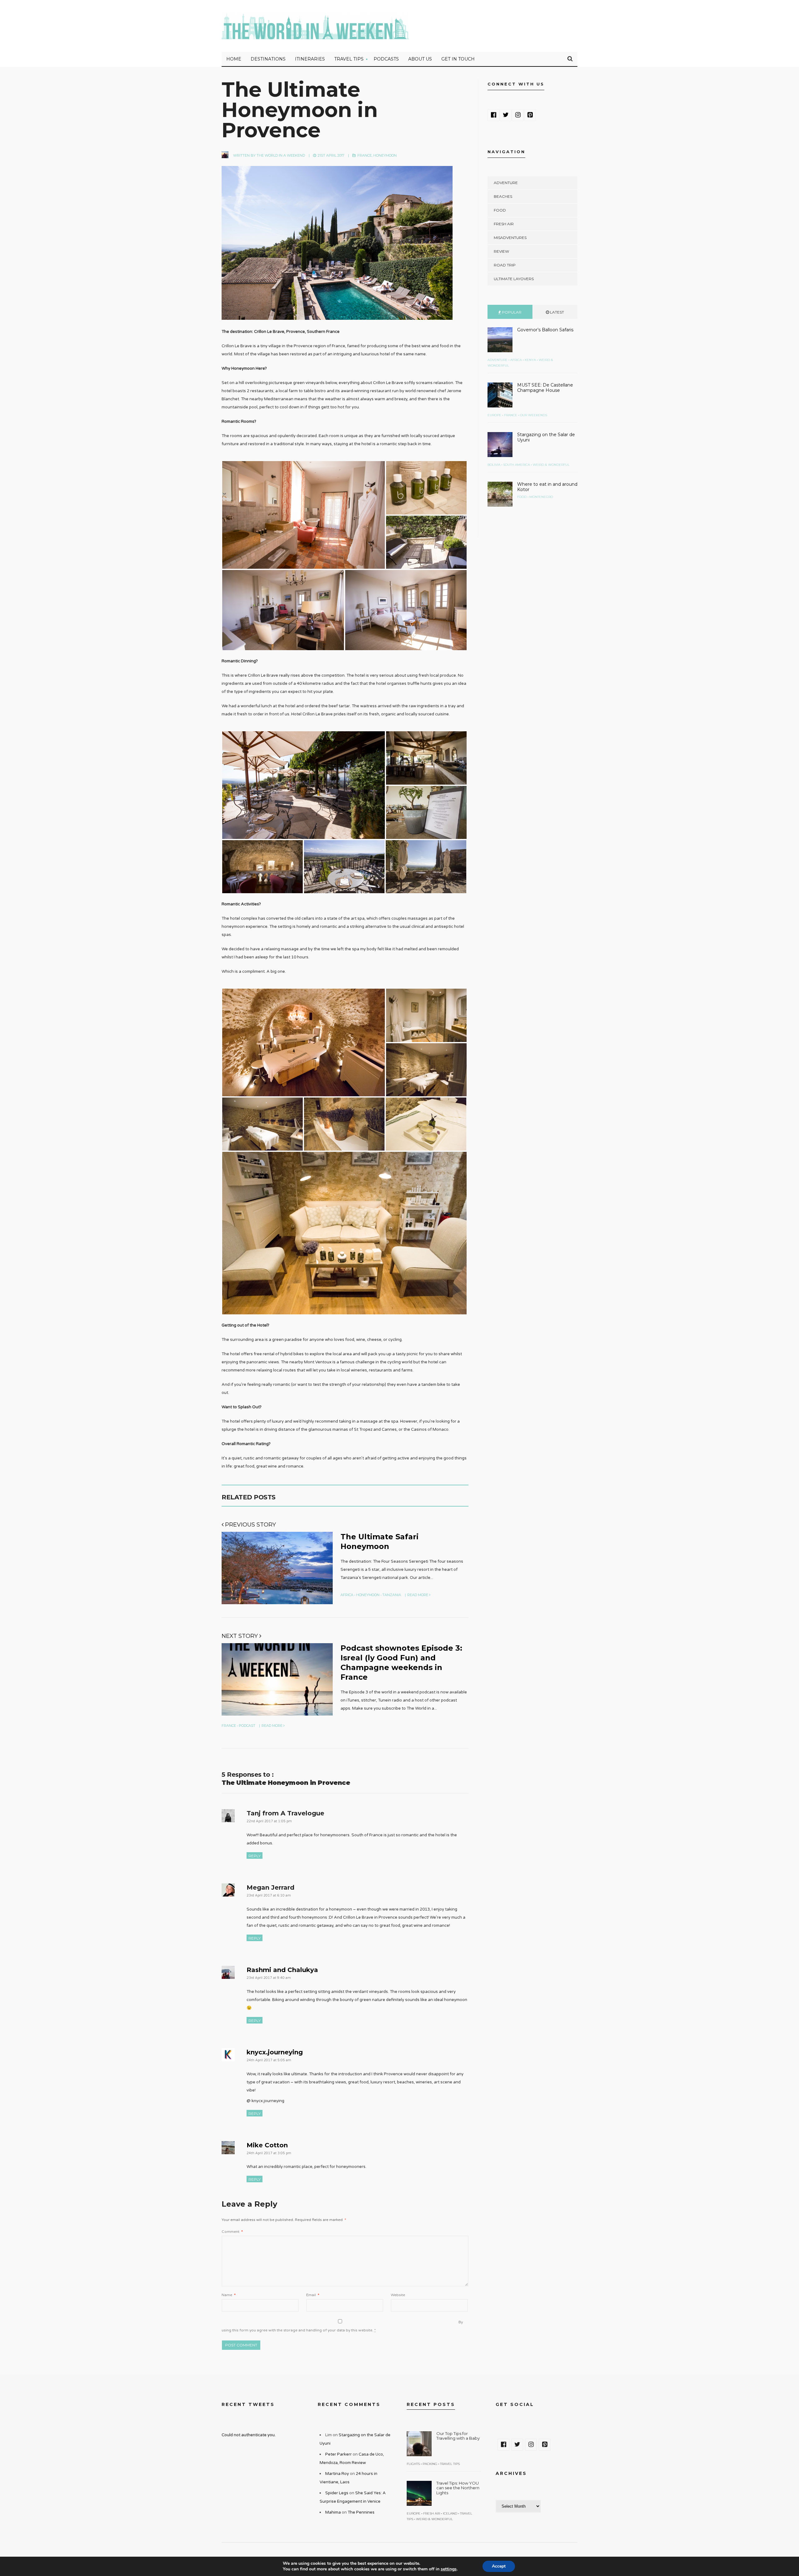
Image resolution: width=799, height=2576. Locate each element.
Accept (499, 2566)
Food (500, 210)
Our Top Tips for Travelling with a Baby (458, 2436)
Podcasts (386, 59)
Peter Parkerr (338, 2454)
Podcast (247, 1726)
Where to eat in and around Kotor (547, 487)
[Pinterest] (530, 115)
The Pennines (361, 2512)
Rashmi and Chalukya (282, 1970)
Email (313, 2295)
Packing (430, 2464)
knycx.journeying (275, 2052)
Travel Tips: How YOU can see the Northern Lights (458, 2488)
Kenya (530, 360)
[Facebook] (493, 115)
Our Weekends (534, 415)
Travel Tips (349, 59)
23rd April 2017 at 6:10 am (269, 1895)
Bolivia (494, 465)
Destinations (268, 59)
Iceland (450, 2513)
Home (234, 59)
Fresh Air (504, 224)
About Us (420, 59)
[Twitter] (506, 115)
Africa (347, 1595)
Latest (556, 312)
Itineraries (310, 59)
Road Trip (505, 265)
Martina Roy (337, 2474)
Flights (413, 2464)
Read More (418, 1595)
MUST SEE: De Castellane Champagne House (545, 388)
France (365, 155)
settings (449, 2569)
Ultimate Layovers (514, 279)
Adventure (506, 183)
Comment (232, 2232)
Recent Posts (431, 2404)
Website (398, 2295)
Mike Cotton (267, 2145)
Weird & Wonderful (551, 465)
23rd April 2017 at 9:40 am (269, 1978)
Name (229, 2295)
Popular (511, 312)
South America (517, 465)
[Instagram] (518, 115)
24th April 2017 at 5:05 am (269, 2060)
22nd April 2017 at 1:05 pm (269, 1821)
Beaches (503, 196)
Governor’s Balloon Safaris (545, 330)
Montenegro (541, 497)
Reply (255, 1856)
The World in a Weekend (281, 155)
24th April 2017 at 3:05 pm (269, 2153)
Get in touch (458, 59)
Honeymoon (385, 155)
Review (501, 251)
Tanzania (392, 1595)
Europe (494, 415)
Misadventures (510, 238)
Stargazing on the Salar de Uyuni (546, 437)
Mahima (333, 2512)
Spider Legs (337, 2493)
